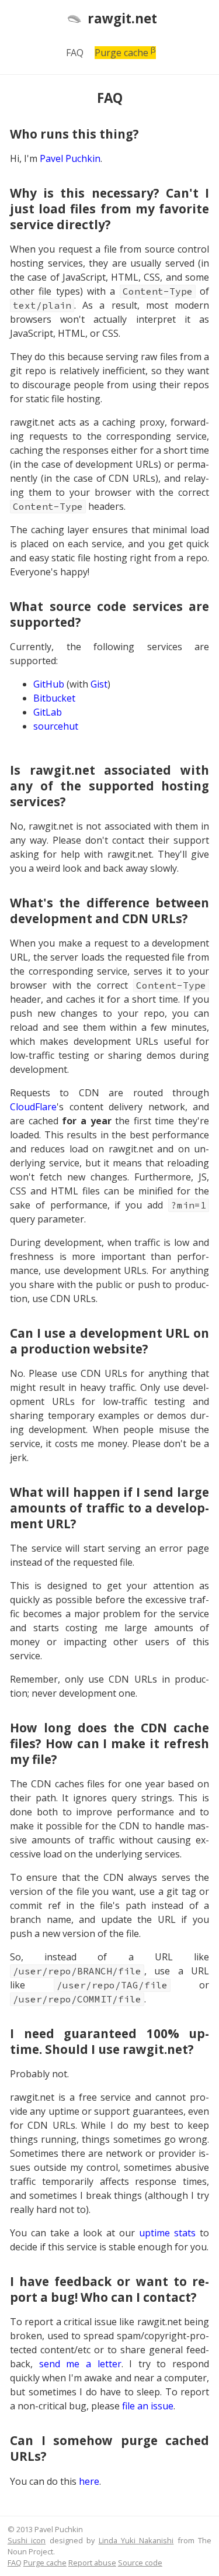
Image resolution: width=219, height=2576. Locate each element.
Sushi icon (27, 2540)
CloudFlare (33, 1107)
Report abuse (92, 2563)
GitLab (48, 712)
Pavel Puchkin (70, 158)
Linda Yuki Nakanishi (136, 2540)
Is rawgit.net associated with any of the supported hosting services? (109, 786)
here (89, 2481)
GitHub (49, 684)
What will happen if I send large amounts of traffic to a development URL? (109, 1508)
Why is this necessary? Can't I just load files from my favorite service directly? (109, 209)
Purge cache (125, 53)
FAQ (75, 53)
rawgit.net (122, 18)
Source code (140, 2563)
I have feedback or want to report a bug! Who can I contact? (109, 2289)
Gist (99, 684)
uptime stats (167, 2233)
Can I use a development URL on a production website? (109, 1341)
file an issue (148, 2406)
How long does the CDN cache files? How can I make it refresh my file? (109, 1743)
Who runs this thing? (74, 134)
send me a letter (80, 2364)
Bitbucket (54, 698)
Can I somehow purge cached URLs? (109, 2448)
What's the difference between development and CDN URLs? (109, 911)
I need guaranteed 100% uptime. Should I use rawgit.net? (109, 2041)
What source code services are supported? (109, 614)
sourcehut (56, 726)
